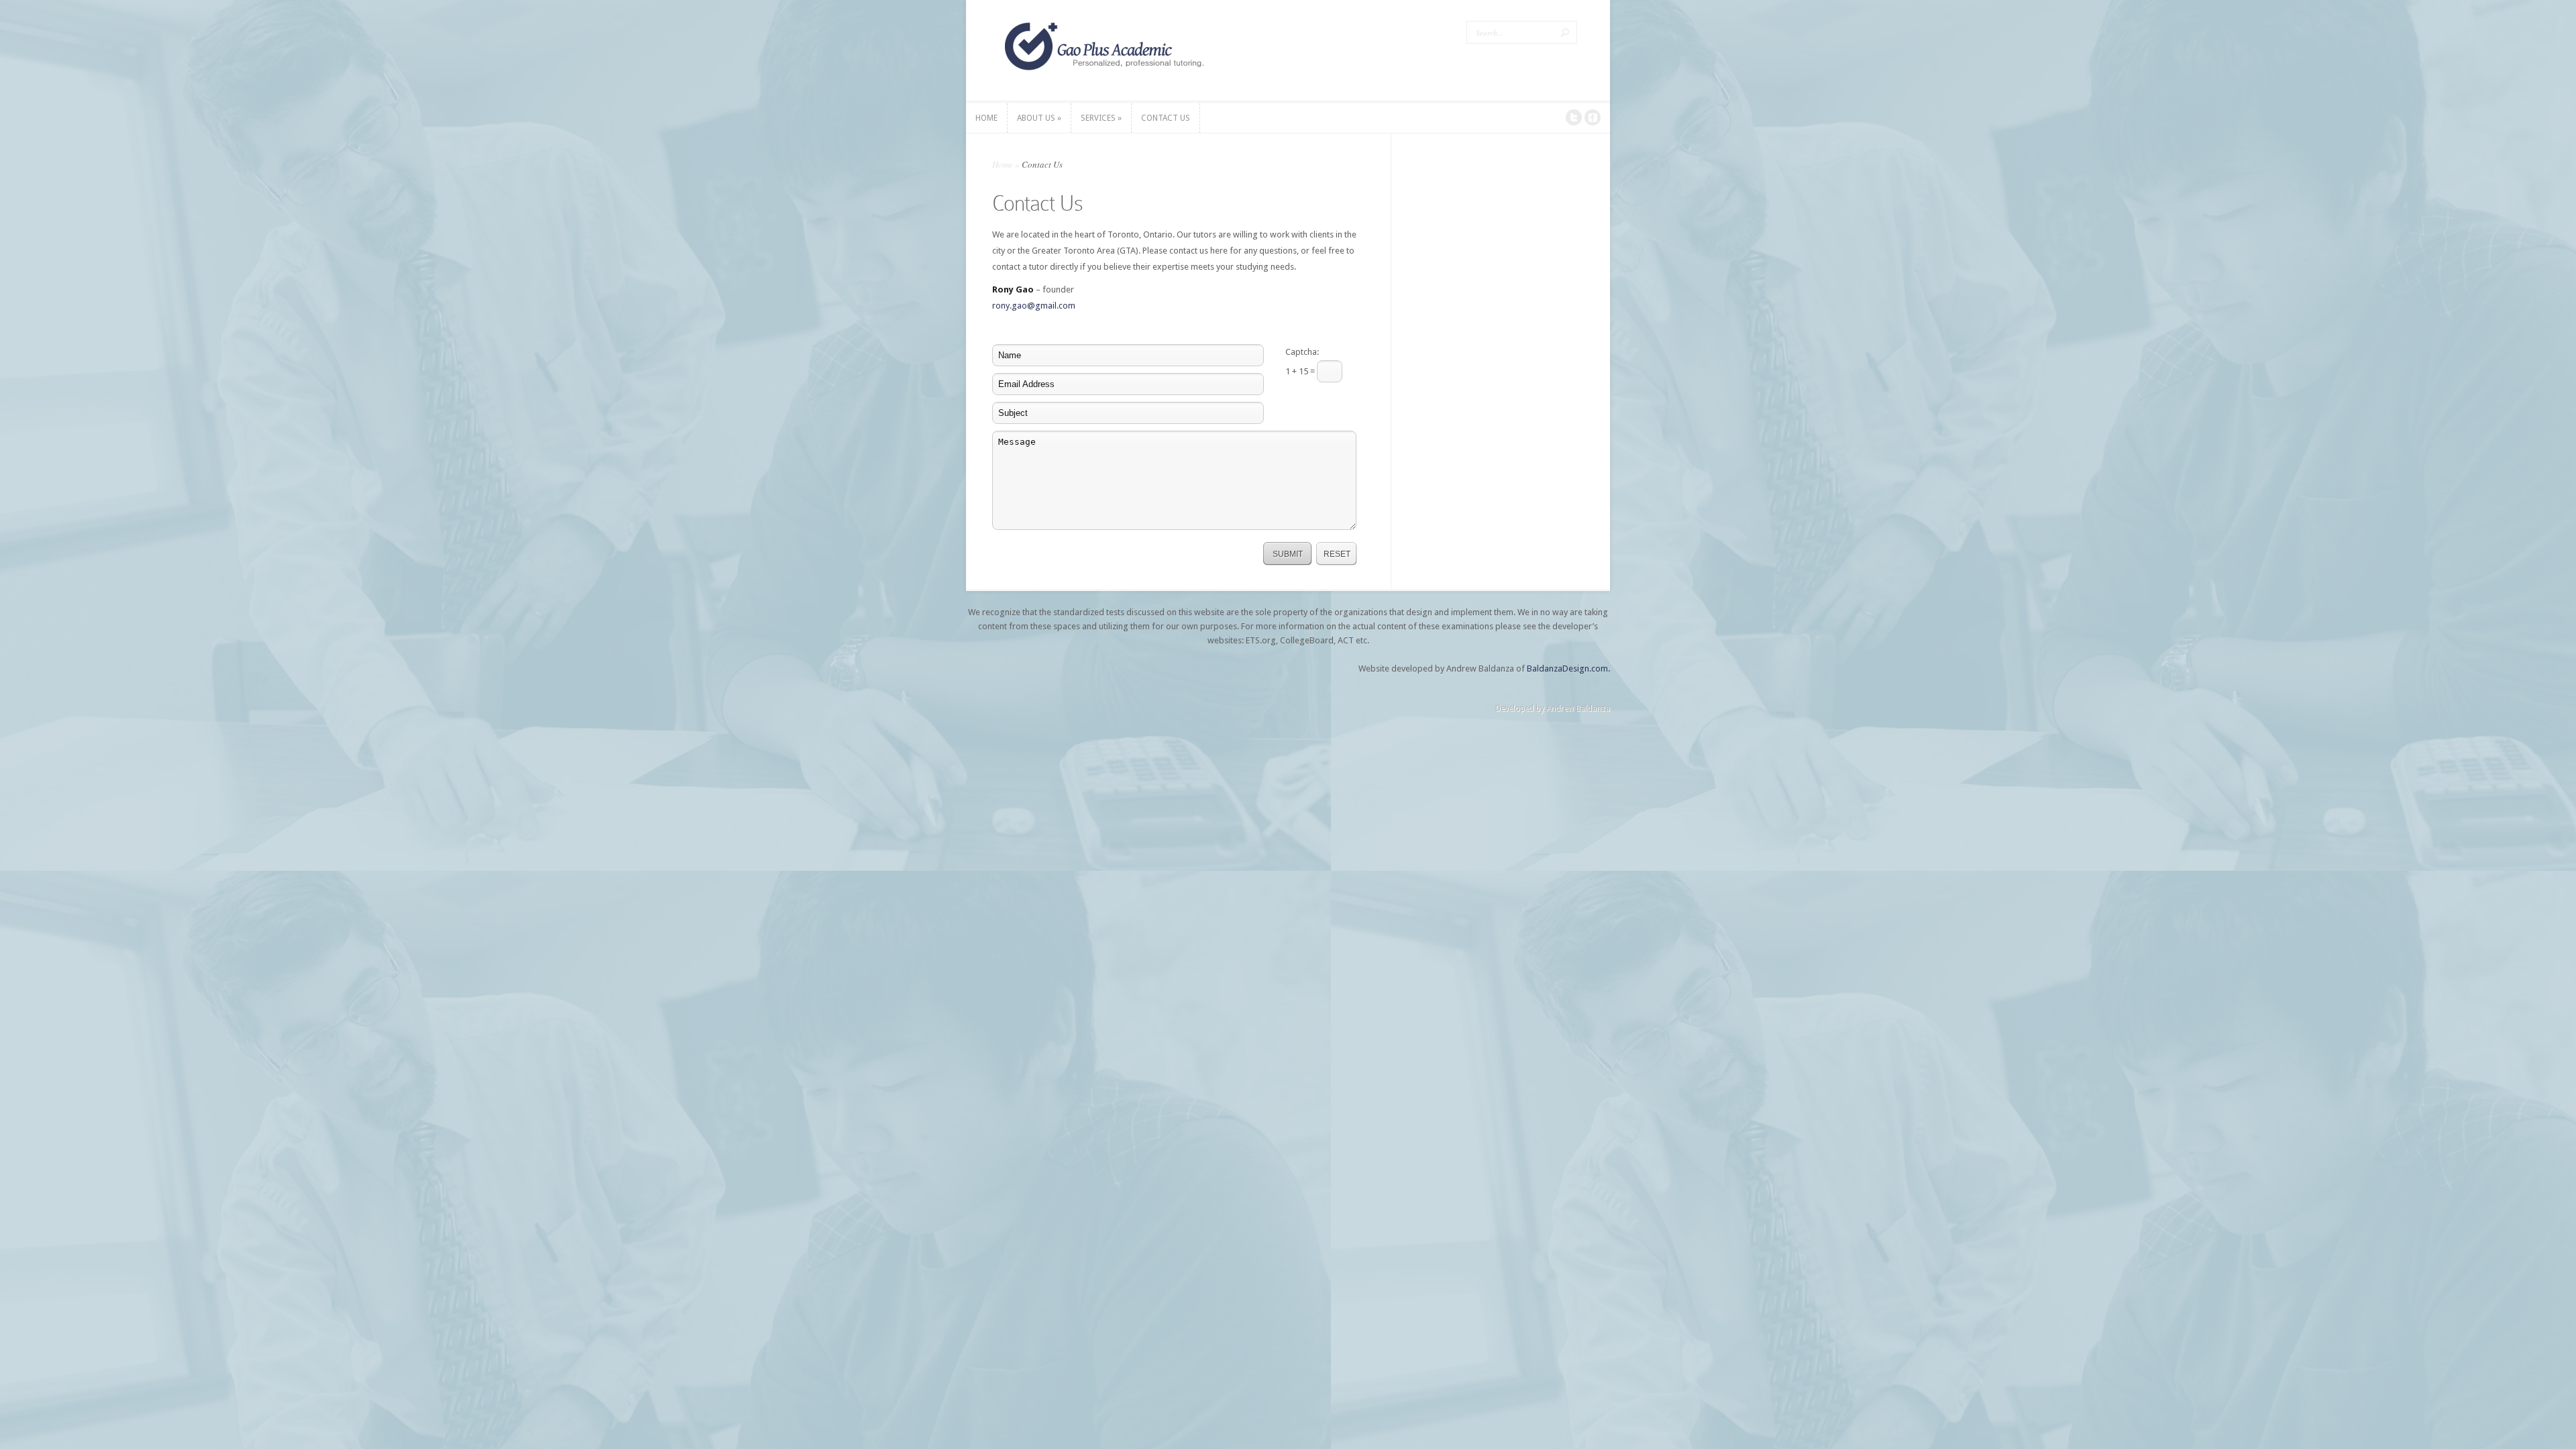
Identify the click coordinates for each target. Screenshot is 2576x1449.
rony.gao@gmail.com (1034, 306)
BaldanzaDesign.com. (1568, 668)
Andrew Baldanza (1578, 708)
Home (1003, 164)
